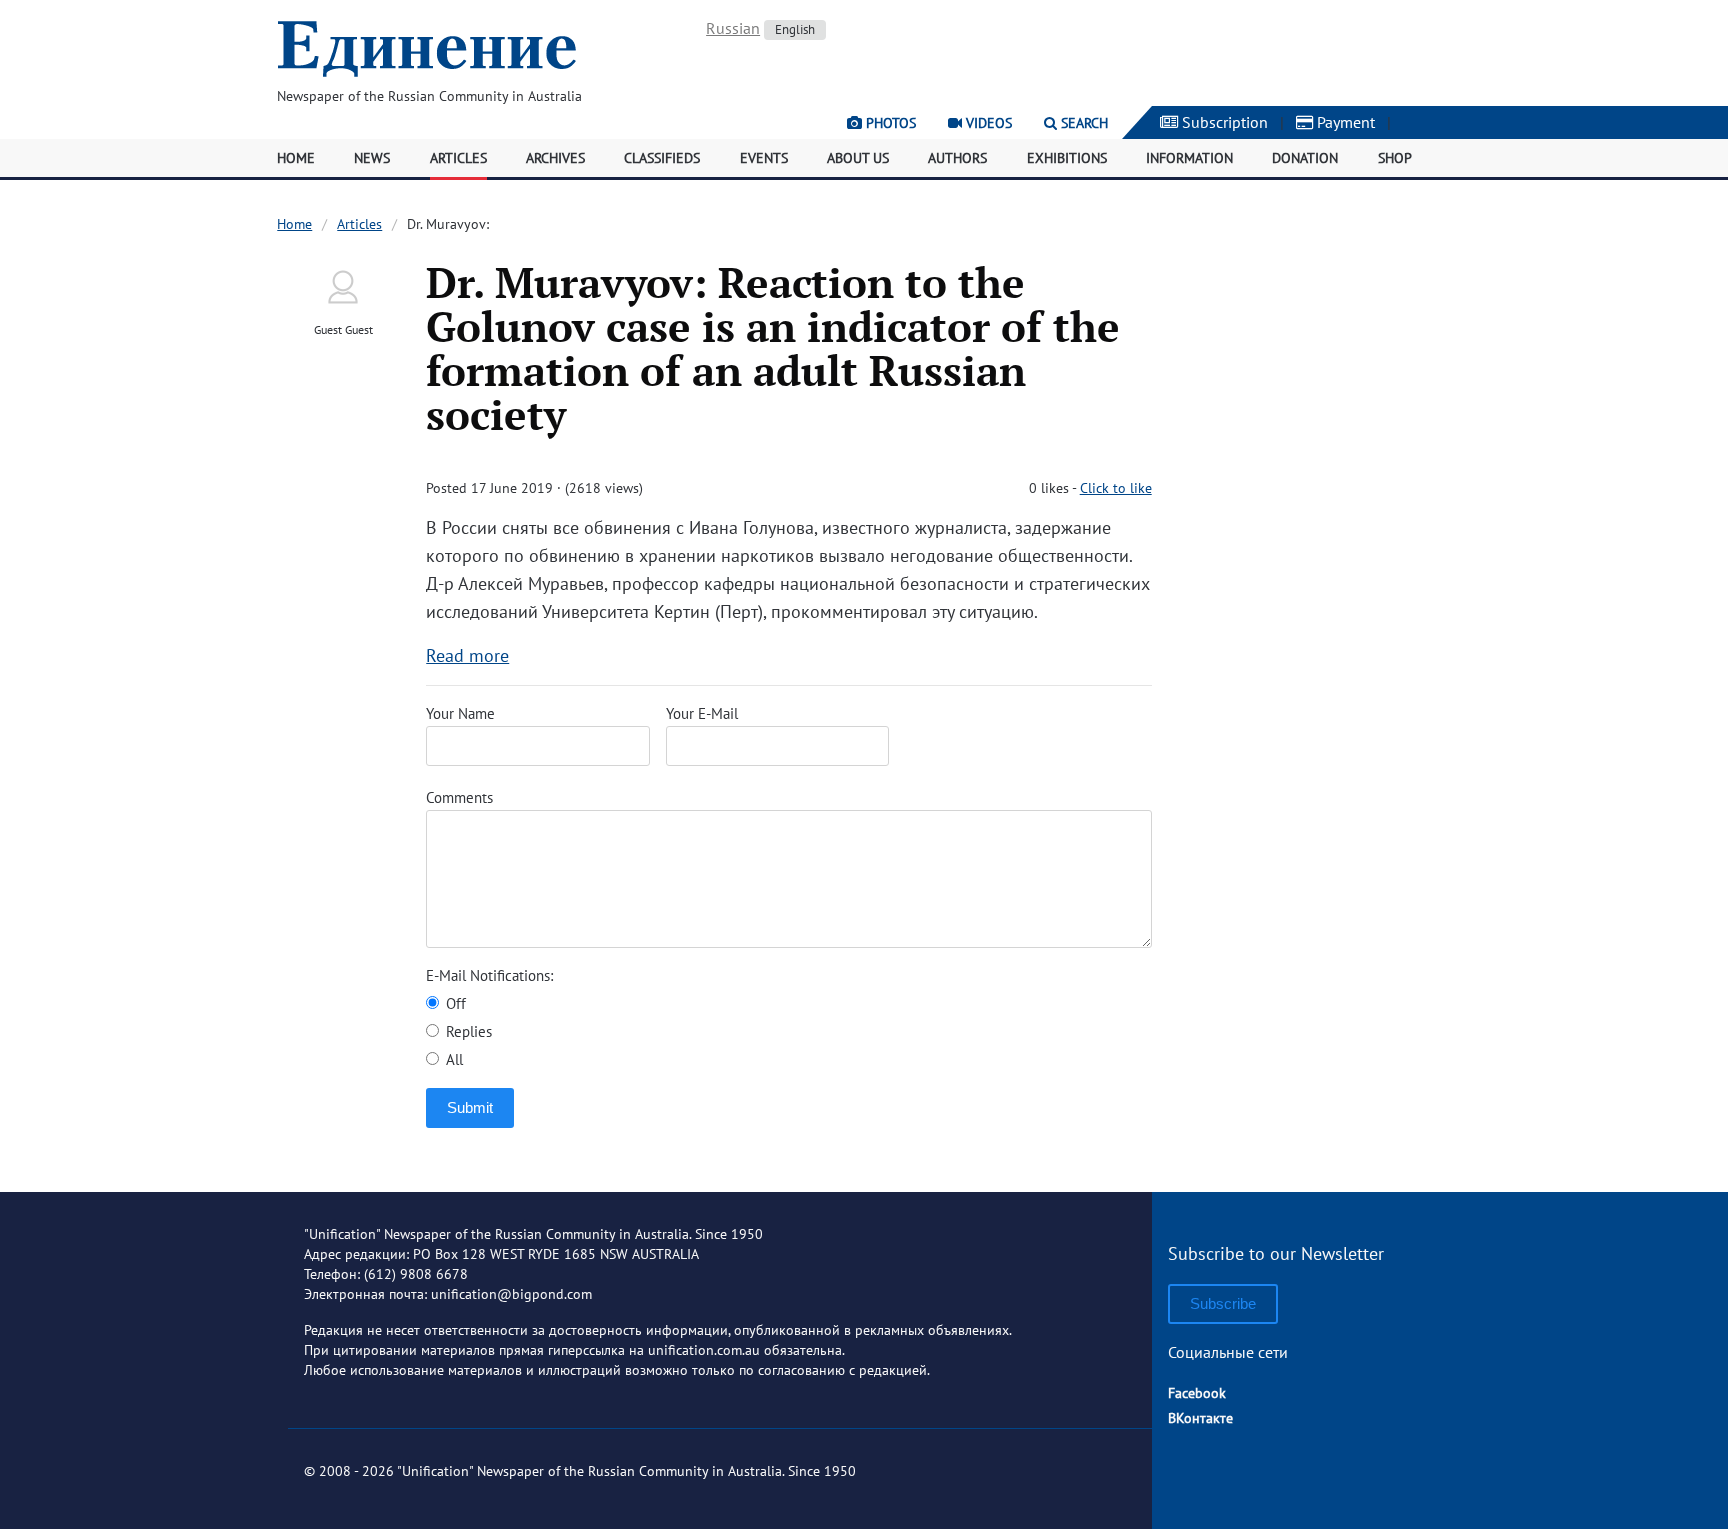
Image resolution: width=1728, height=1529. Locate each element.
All (452, 1059)
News (372, 158)
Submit (470, 1107)
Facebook (1197, 1393)
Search (1082, 123)
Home (296, 158)
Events (764, 158)
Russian (733, 28)
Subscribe (1223, 1303)
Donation (1305, 158)
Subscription (1223, 122)
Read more (467, 655)
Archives (555, 158)
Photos (889, 123)
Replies (467, 1031)
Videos (987, 123)
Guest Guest (343, 329)
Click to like (1116, 488)
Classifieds (662, 158)
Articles (458, 158)
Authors (957, 158)
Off (454, 1003)
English (795, 29)
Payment (1344, 122)
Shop (1395, 158)
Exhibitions (1067, 158)
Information (1189, 158)
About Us (858, 158)
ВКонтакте (1200, 1418)
